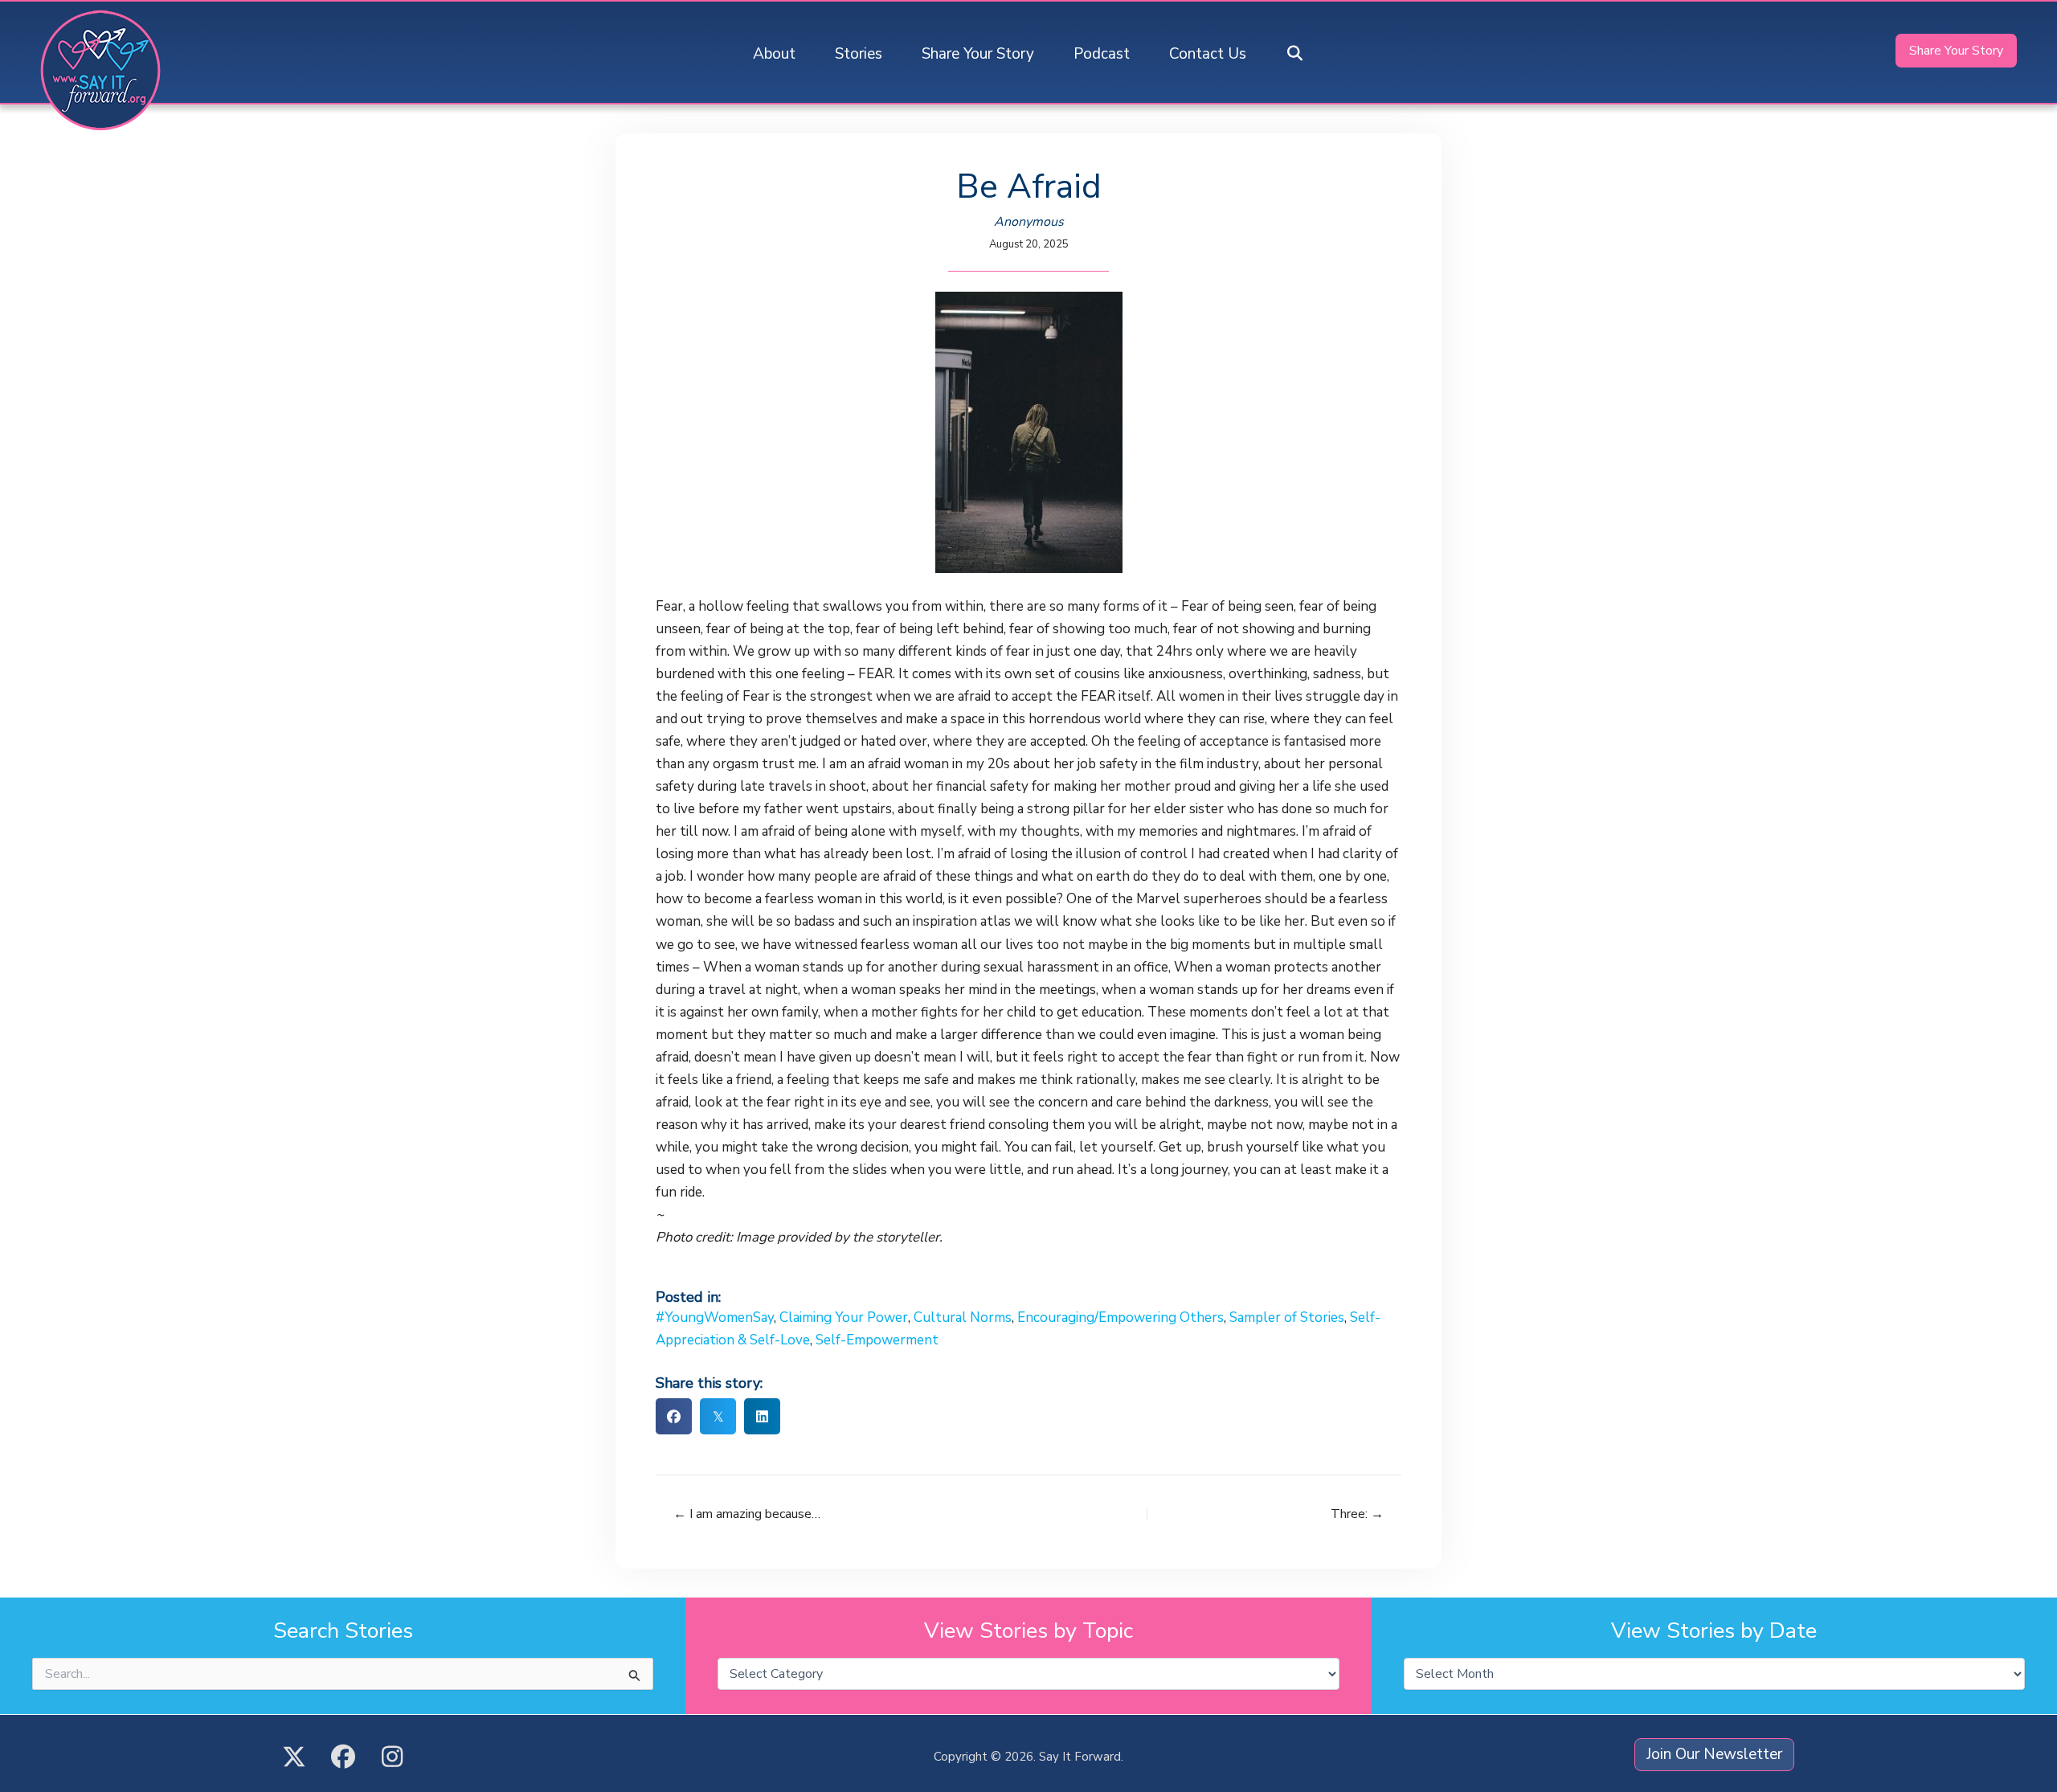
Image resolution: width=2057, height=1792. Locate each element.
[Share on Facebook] (674, 1416)
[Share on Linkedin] (762, 1416)
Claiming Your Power (844, 1317)
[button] (1295, 54)
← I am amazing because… (747, 1514)
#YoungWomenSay (715, 1317)
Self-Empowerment (877, 1340)
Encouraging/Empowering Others (1121, 1317)
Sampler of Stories (1287, 1317)
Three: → (1357, 1514)
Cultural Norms (963, 1317)
